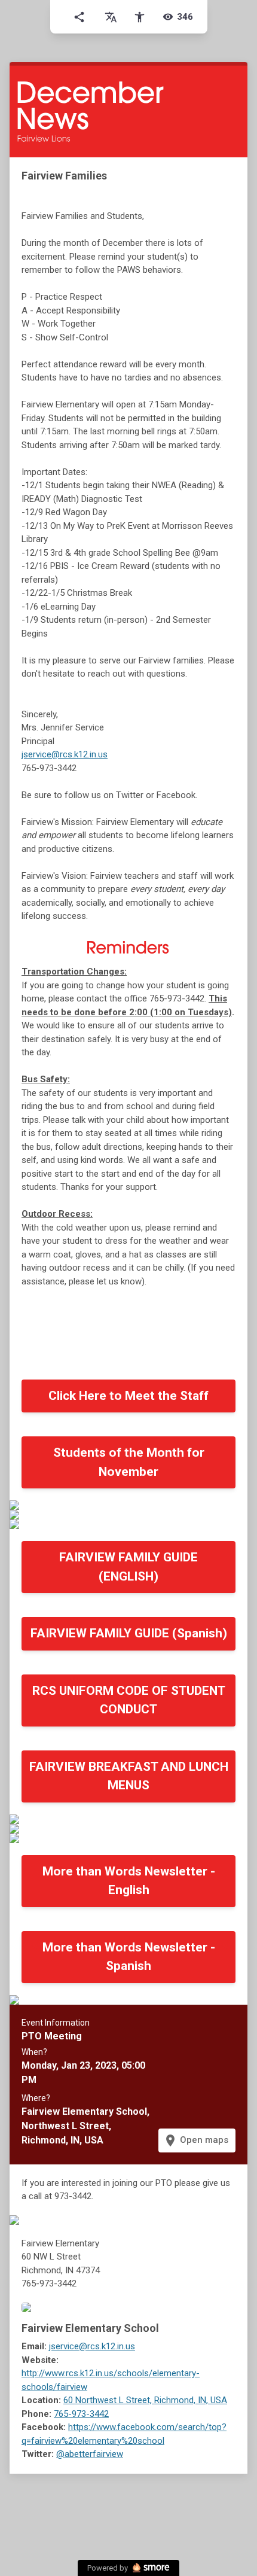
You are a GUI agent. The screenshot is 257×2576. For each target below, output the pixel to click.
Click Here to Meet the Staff (128, 1396)
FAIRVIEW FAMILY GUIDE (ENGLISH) (128, 1567)
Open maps (196, 2140)
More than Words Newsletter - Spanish (129, 1957)
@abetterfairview (90, 2454)
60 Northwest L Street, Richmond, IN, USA (145, 2400)
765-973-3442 (81, 2414)
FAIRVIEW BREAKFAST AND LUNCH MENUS (129, 1776)
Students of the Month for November (129, 1462)
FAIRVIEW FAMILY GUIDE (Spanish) (129, 1633)
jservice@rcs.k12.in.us (65, 754)
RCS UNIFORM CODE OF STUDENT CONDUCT (129, 1700)
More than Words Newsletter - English (129, 1881)
